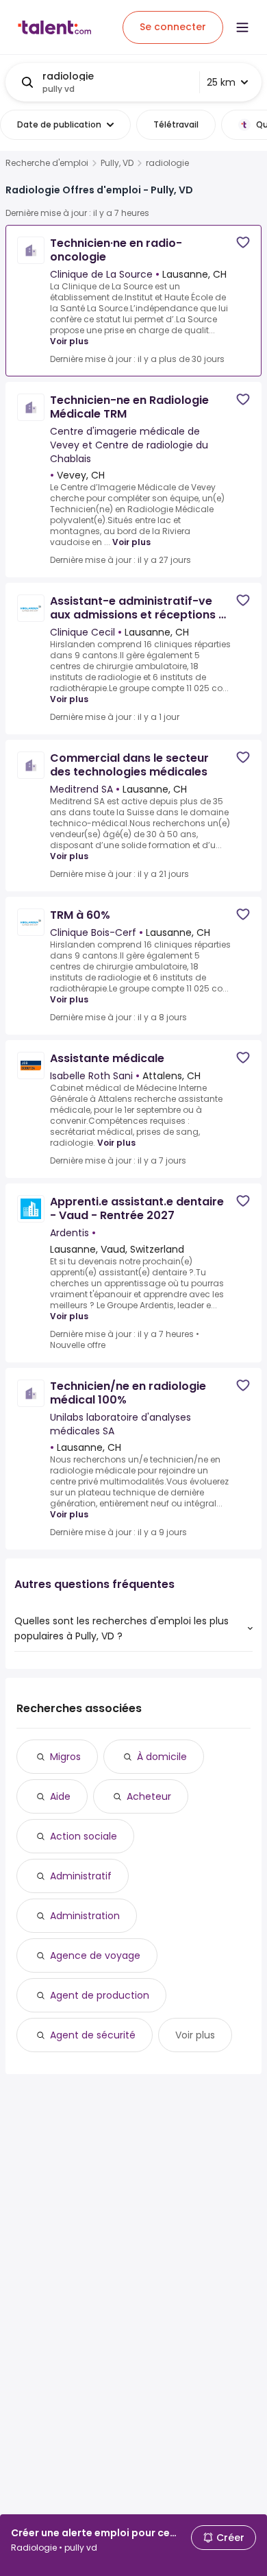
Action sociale (84, 1836)
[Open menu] (242, 27)
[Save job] (243, 242)
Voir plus (69, 341)
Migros (65, 1757)
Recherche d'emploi (47, 163)
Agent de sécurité (93, 2035)
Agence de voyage (95, 1955)
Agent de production (100, 1995)
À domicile (162, 1757)
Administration (85, 1916)
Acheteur (149, 1796)
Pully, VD (117, 163)
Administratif (81, 1876)
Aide (60, 1796)
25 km (221, 82)
